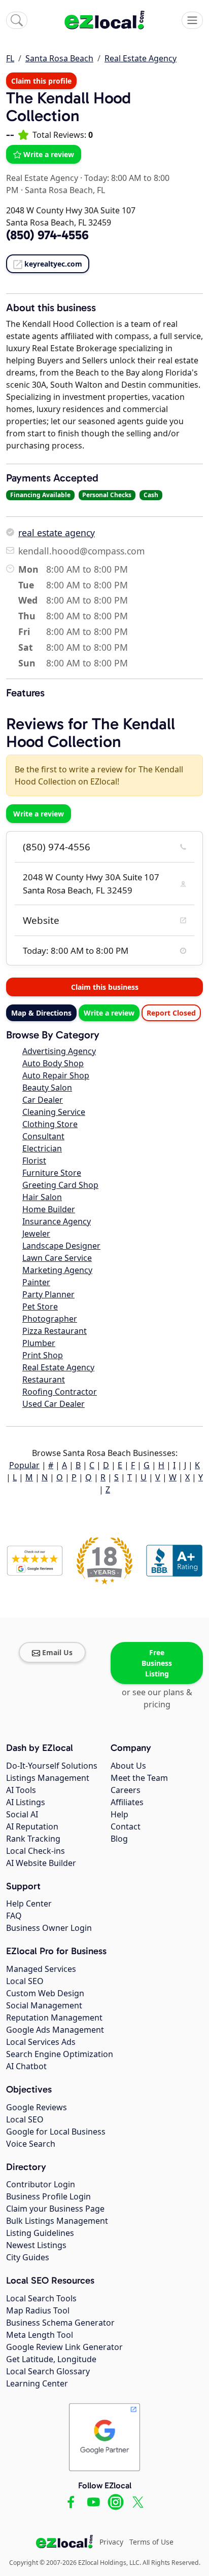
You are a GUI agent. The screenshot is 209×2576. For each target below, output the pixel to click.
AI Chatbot (26, 2066)
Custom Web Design (45, 1993)
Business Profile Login (48, 2196)
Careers (126, 1790)
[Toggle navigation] (192, 20)
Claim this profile (41, 81)
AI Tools (21, 1790)
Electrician (42, 1148)
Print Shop (43, 1355)
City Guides (28, 2257)
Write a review (49, 154)
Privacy (111, 2542)
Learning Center (37, 2383)
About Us (128, 1766)
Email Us (57, 1652)
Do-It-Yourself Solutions (52, 1766)
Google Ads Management (55, 2030)
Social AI (22, 1814)
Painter (36, 1282)
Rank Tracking (33, 1839)
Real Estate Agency (141, 58)
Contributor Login (41, 2184)
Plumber (39, 1343)
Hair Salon (42, 1197)
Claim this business (105, 987)
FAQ (14, 1916)
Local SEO (25, 1981)
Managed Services (41, 1969)
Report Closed (171, 1013)
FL (10, 58)
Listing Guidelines (40, 2233)
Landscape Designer (61, 1246)
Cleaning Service (54, 1112)
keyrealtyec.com (53, 264)
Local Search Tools (41, 2298)
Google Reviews (37, 2107)
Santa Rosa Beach (59, 58)
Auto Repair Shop (56, 1075)
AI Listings (26, 1802)
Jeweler (36, 1234)
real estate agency (57, 533)
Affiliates (127, 1802)
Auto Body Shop (53, 1063)
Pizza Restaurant (55, 1331)
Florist (34, 1161)
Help (119, 1814)
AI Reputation (32, 1826)
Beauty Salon (47, 1088)
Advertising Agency (59, 1051)
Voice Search (31, 2144)
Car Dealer (43, 1100)
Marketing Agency (57, 1270)
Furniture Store (52, 1173)
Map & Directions (41, 1013)
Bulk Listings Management (57, 2221)
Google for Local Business (56, 2132)
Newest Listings (36, 2245)
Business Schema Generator (60, 2323)
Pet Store (40, 1306)
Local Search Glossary (48, 2371)
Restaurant (44, 1379)
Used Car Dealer (54, 1404)
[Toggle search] (17, 20)
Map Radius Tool (38, 2310)
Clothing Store (50, 1124)
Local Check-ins (36, 1851)
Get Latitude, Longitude (51, 2359)
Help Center (29, 1903)
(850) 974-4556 (57, 847)
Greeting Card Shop (60, 1185)
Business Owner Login (49, 1928)
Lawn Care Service (57, 1258)
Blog (119, 1839)
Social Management (44, 2005)
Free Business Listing (157, 1663)
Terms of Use (151, 2542)
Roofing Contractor (60, 1392)
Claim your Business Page (55, 2209)
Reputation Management (54, 2018)
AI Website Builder (41, 1863)
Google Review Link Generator (64, 2347)
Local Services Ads (41, 2042)
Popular (24, 1465)
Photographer (50, 1319)
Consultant (43, 1136)
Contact (126, 1826)
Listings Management (48, 1778)
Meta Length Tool (40, 2335)
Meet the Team (139, 1778)
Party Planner (48, 1294)
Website (41, 920)
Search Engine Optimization (60, 2054)
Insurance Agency (57, 1221)
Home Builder (49, 1209)
